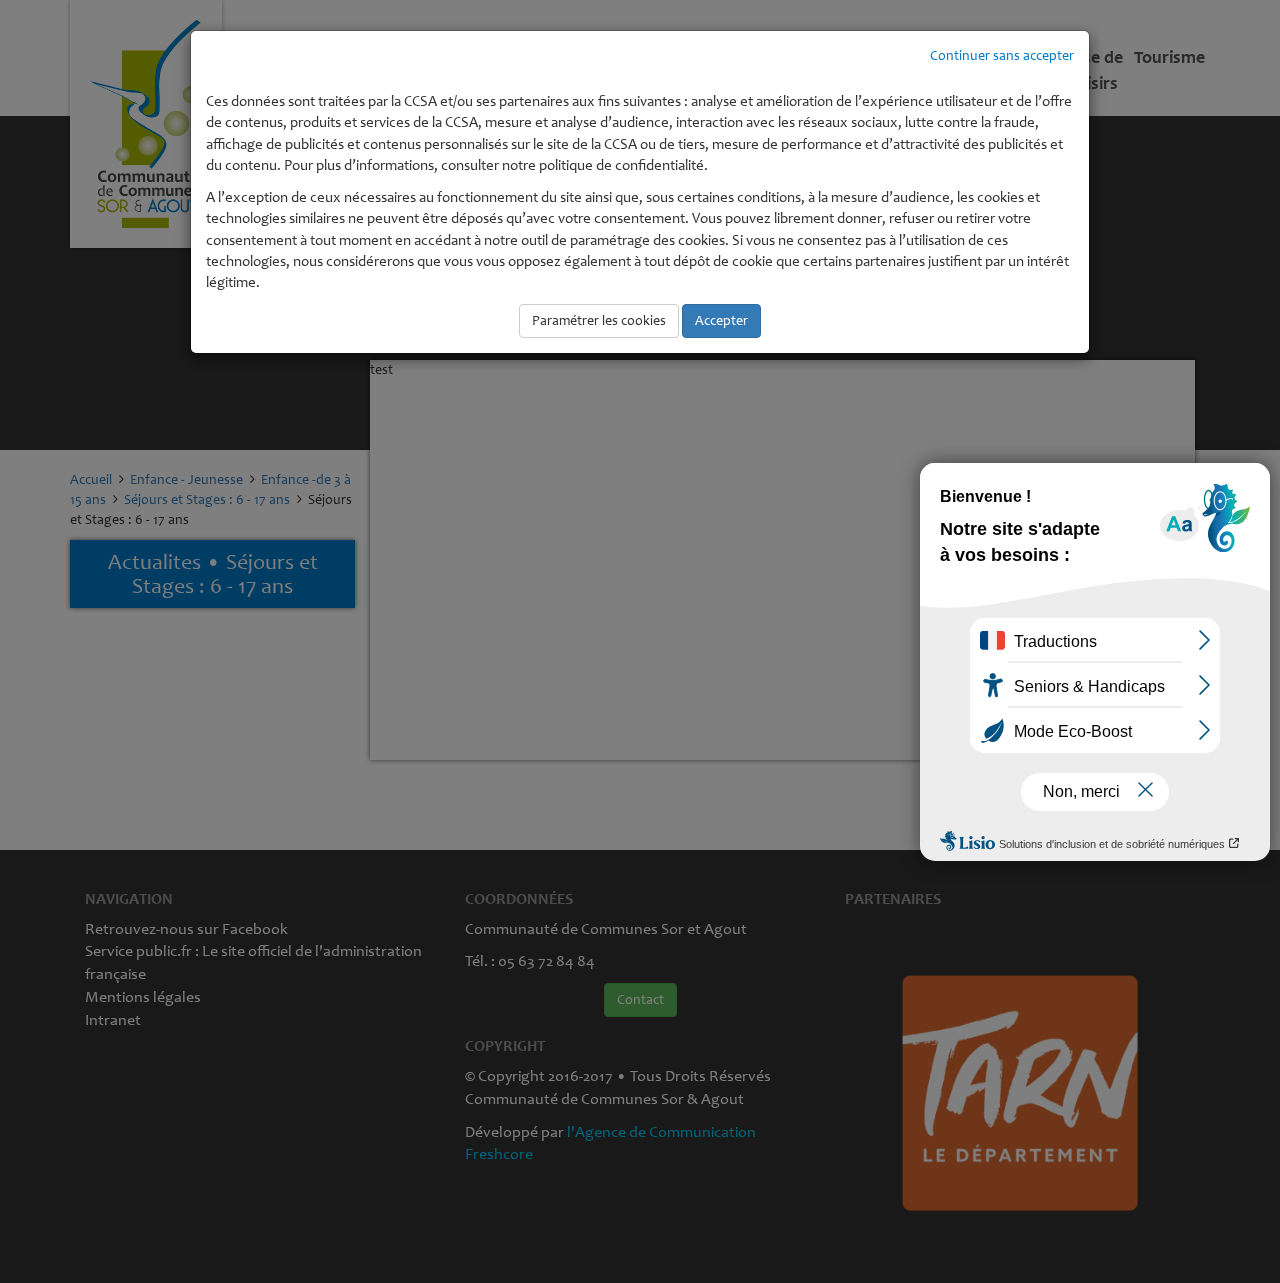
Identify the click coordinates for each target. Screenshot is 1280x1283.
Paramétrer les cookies (599, 320)
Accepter (721, 320)
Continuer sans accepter (1002, 55)
